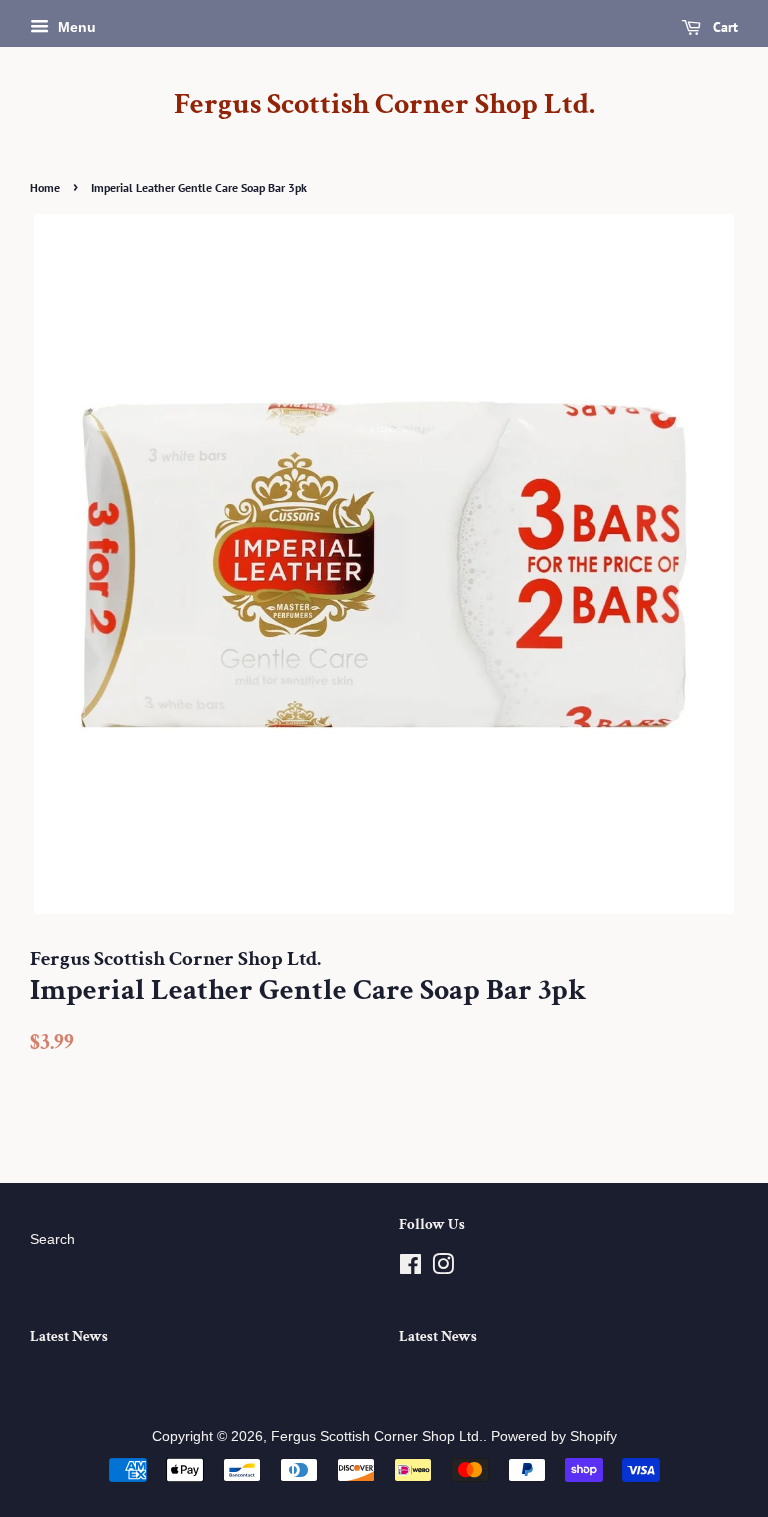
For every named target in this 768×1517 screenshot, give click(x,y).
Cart (723, 27)
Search (52, 1239)
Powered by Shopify (554, 1436)
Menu (75, 27)
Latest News (69, 1336)
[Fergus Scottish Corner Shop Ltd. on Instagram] (443, 1268)
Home (45, 187)
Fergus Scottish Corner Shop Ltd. (384, 105)
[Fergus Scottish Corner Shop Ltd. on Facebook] (410, 1268)
